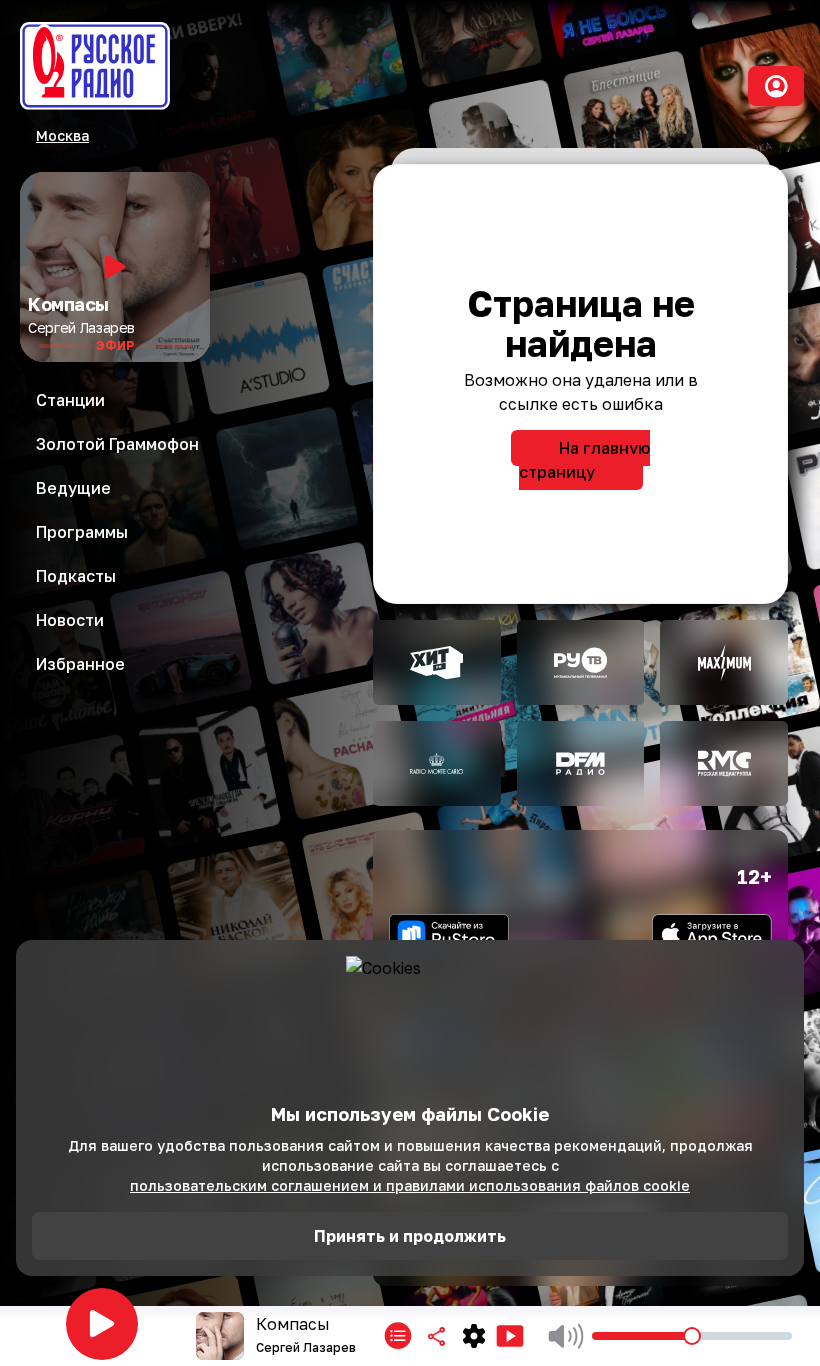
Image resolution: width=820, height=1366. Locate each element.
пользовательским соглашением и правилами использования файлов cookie (410, 1185)
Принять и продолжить (410, 1236)
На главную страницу (584, 460)
